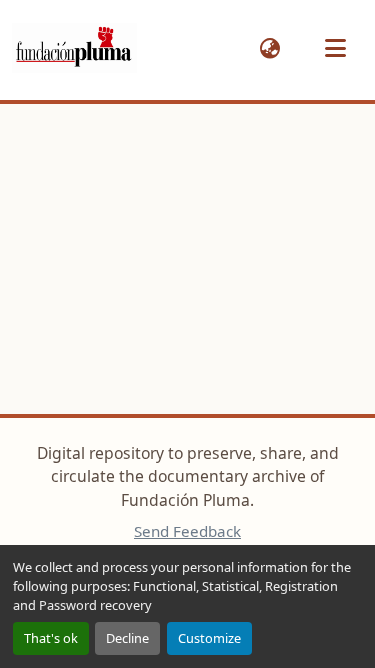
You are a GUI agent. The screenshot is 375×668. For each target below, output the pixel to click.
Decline (127, 638)
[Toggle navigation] (335, 48)
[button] (74, 48)
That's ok (51, 638)
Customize (209, 638)
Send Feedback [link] (187, 531)
